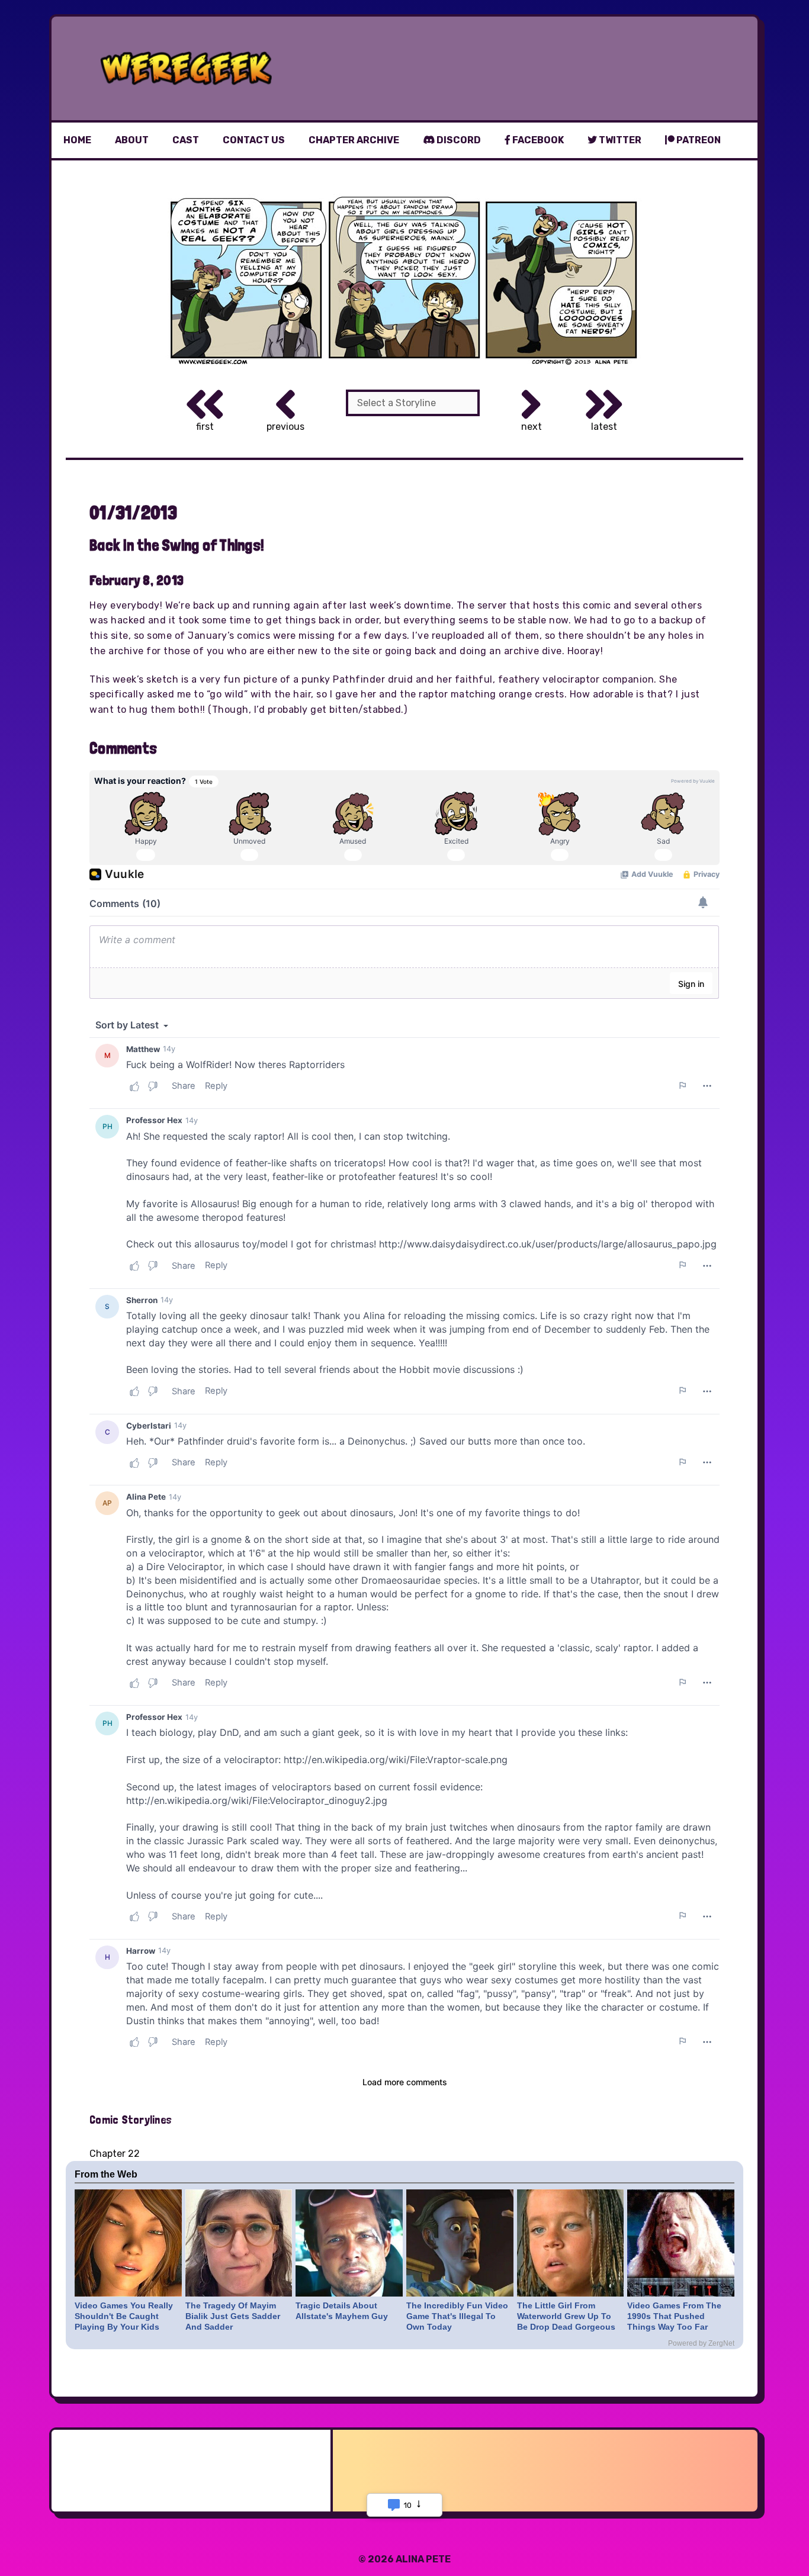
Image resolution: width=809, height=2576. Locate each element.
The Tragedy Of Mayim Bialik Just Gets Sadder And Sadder (233, 2316)
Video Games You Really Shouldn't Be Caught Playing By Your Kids (124, 2316)
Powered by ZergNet (701, 2343)
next (532, 427)
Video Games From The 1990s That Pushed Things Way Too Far (674, 2316)
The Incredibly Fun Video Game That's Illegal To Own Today (457, 2316)
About (132, 140)
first (205, 427)
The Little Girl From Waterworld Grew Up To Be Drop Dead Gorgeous (566, 2316)
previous (285, 427)
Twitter (619, 140)
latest (604, 427)
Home (77, 140)
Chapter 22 (115, 2154)
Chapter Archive (354, 140)
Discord (458, 140)
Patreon (698, 140)
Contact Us (254, 140)
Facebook (537, 140)
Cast (186, 140)
